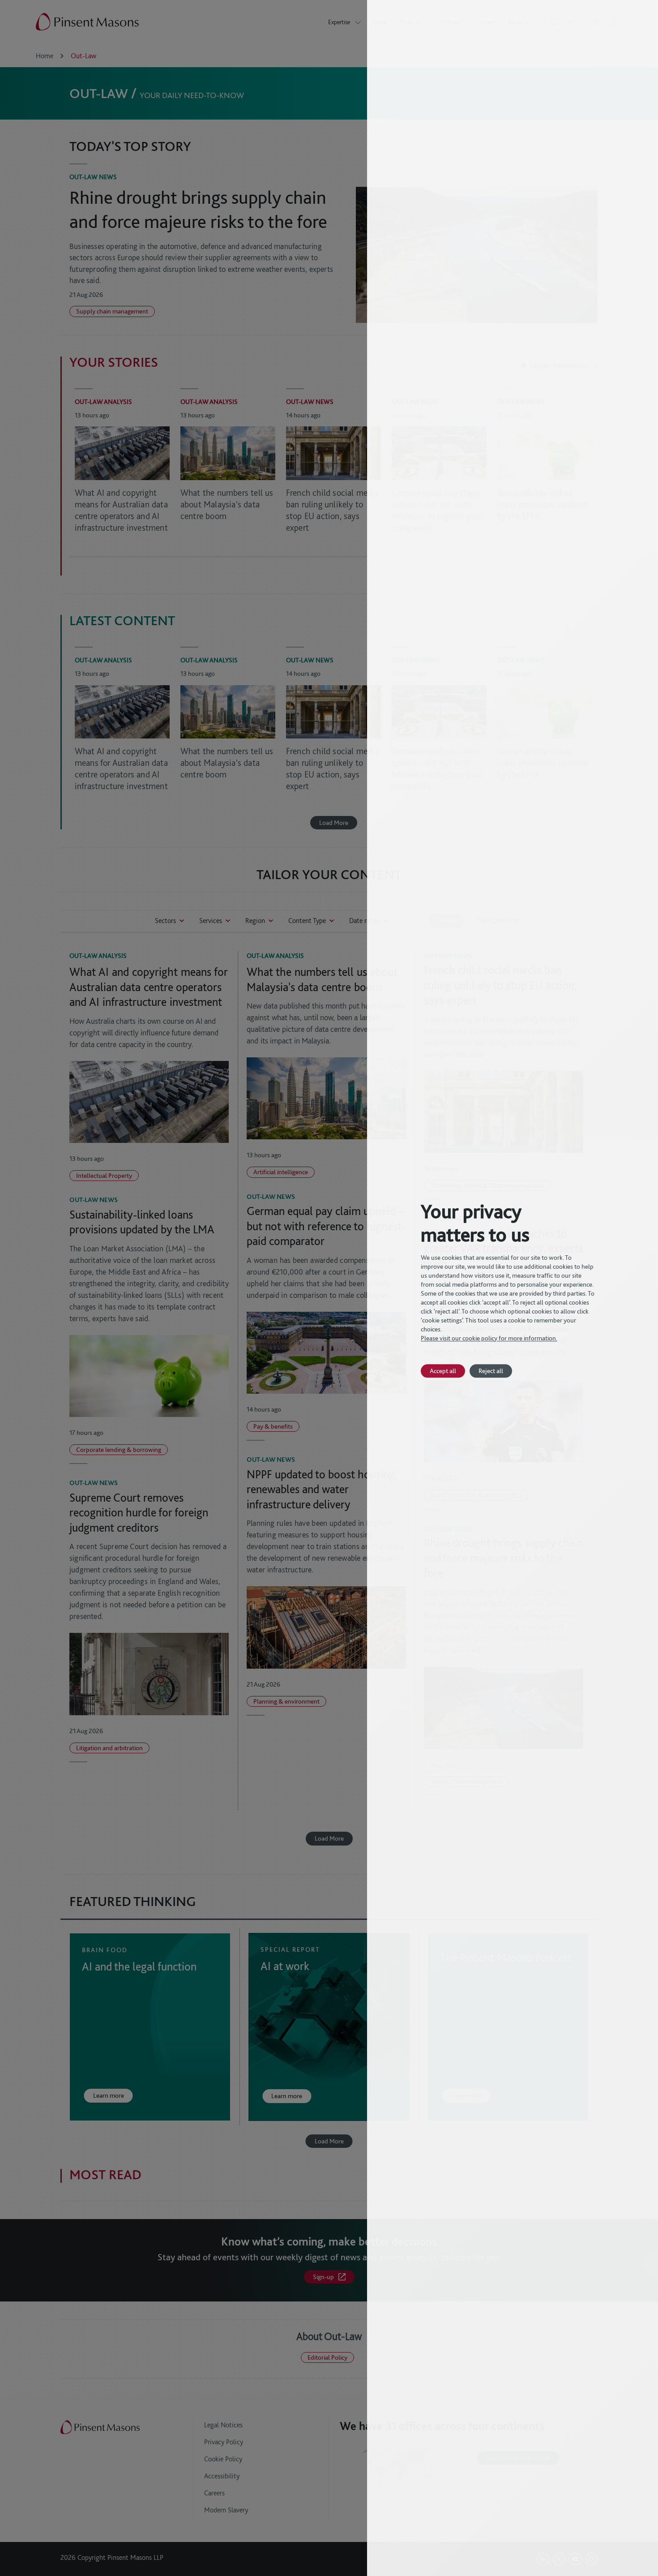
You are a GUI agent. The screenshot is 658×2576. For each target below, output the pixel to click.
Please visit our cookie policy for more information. (489, 1338)
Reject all (491, 1371)
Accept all (443, 1371)
